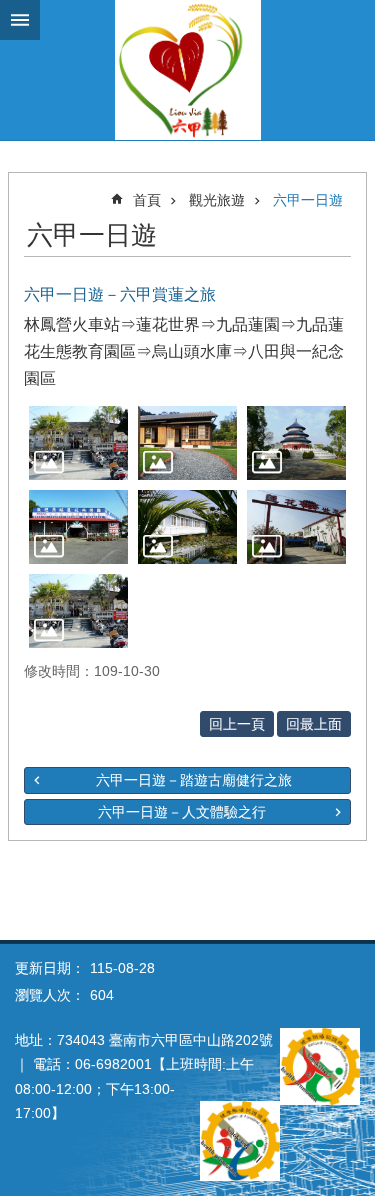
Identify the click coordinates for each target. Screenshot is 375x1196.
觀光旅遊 (217, 200)
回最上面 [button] (314, 724)
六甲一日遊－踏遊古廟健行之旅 (194, 780)
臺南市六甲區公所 (187, 70)
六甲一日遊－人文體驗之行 (182, 812)
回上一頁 (237, 724)
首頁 (147, 200)
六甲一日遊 (308, 200)
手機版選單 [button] (20, 20)
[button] (78, 443)
